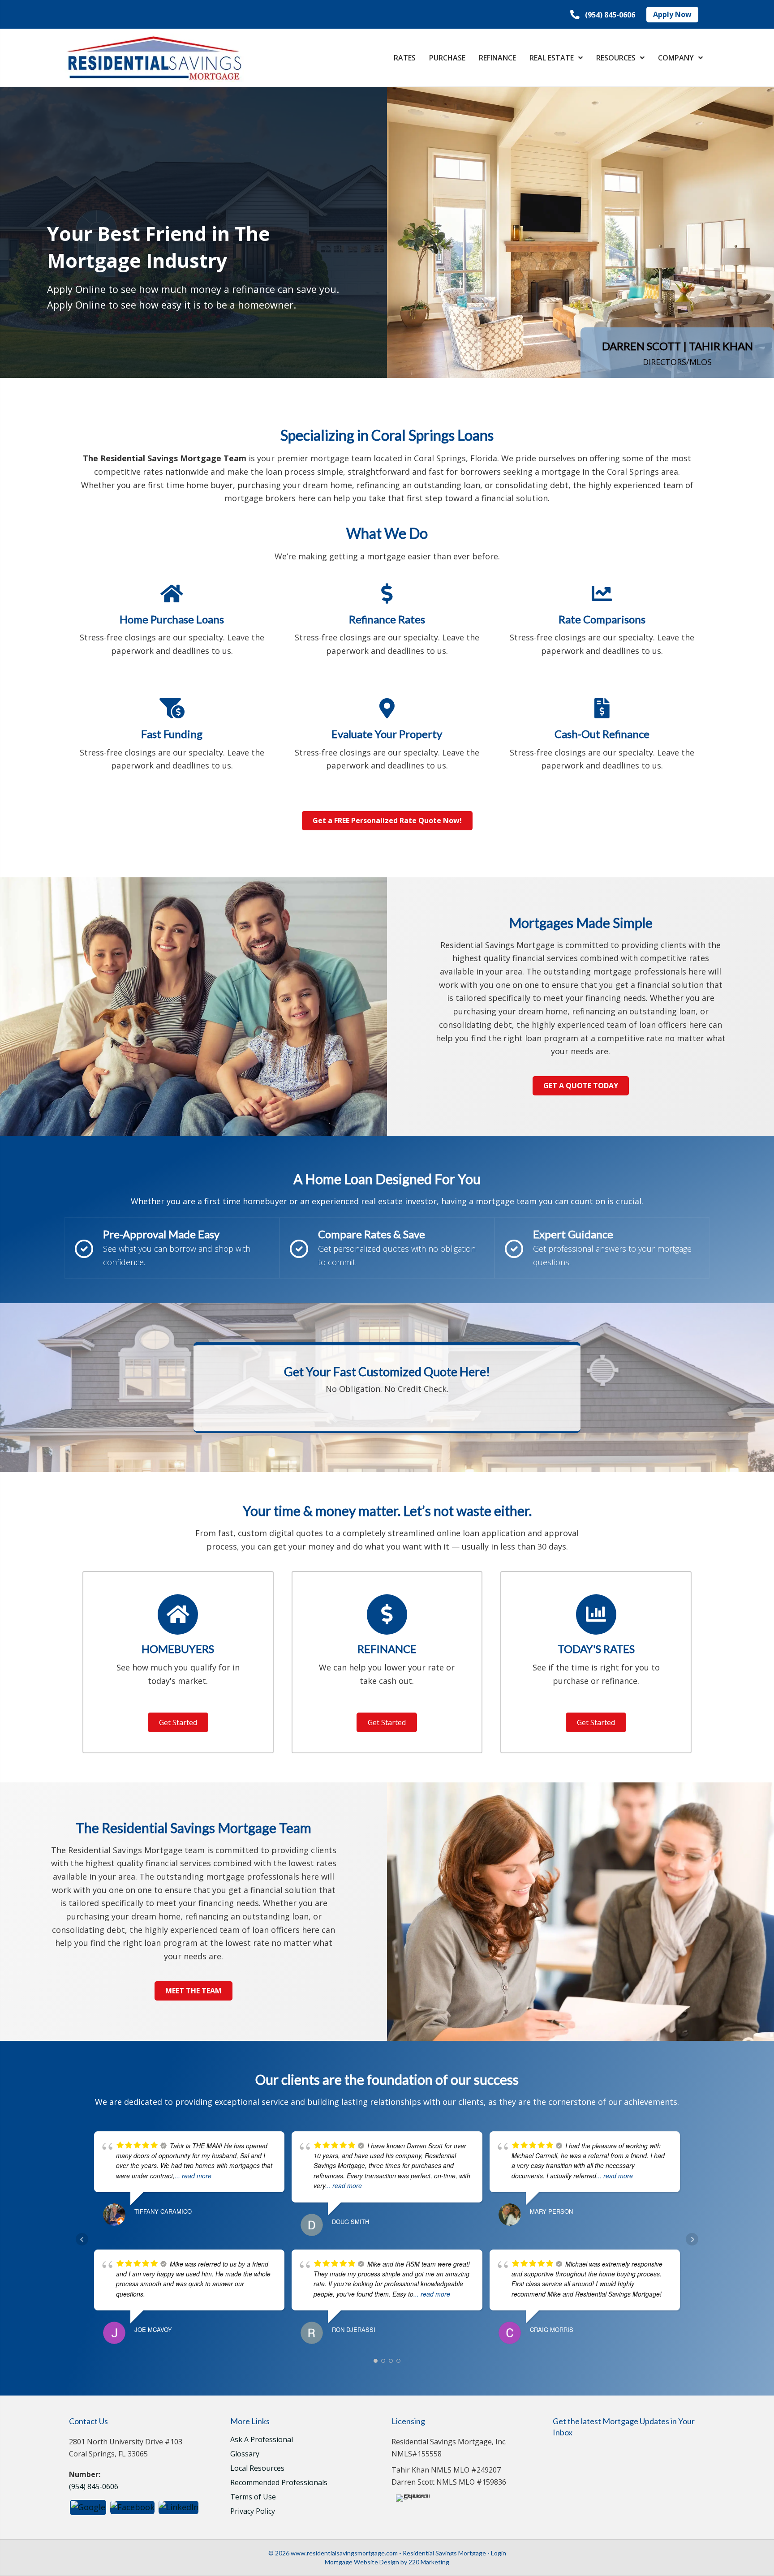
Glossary (245, 2454)
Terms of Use (253, 2497)
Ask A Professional (262, 2440)
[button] (603, 15)
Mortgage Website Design (362, 2562)
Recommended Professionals (279, 2483)
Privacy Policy (253, 2512)
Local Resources (257, 2469)
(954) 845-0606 (94, 2486)
